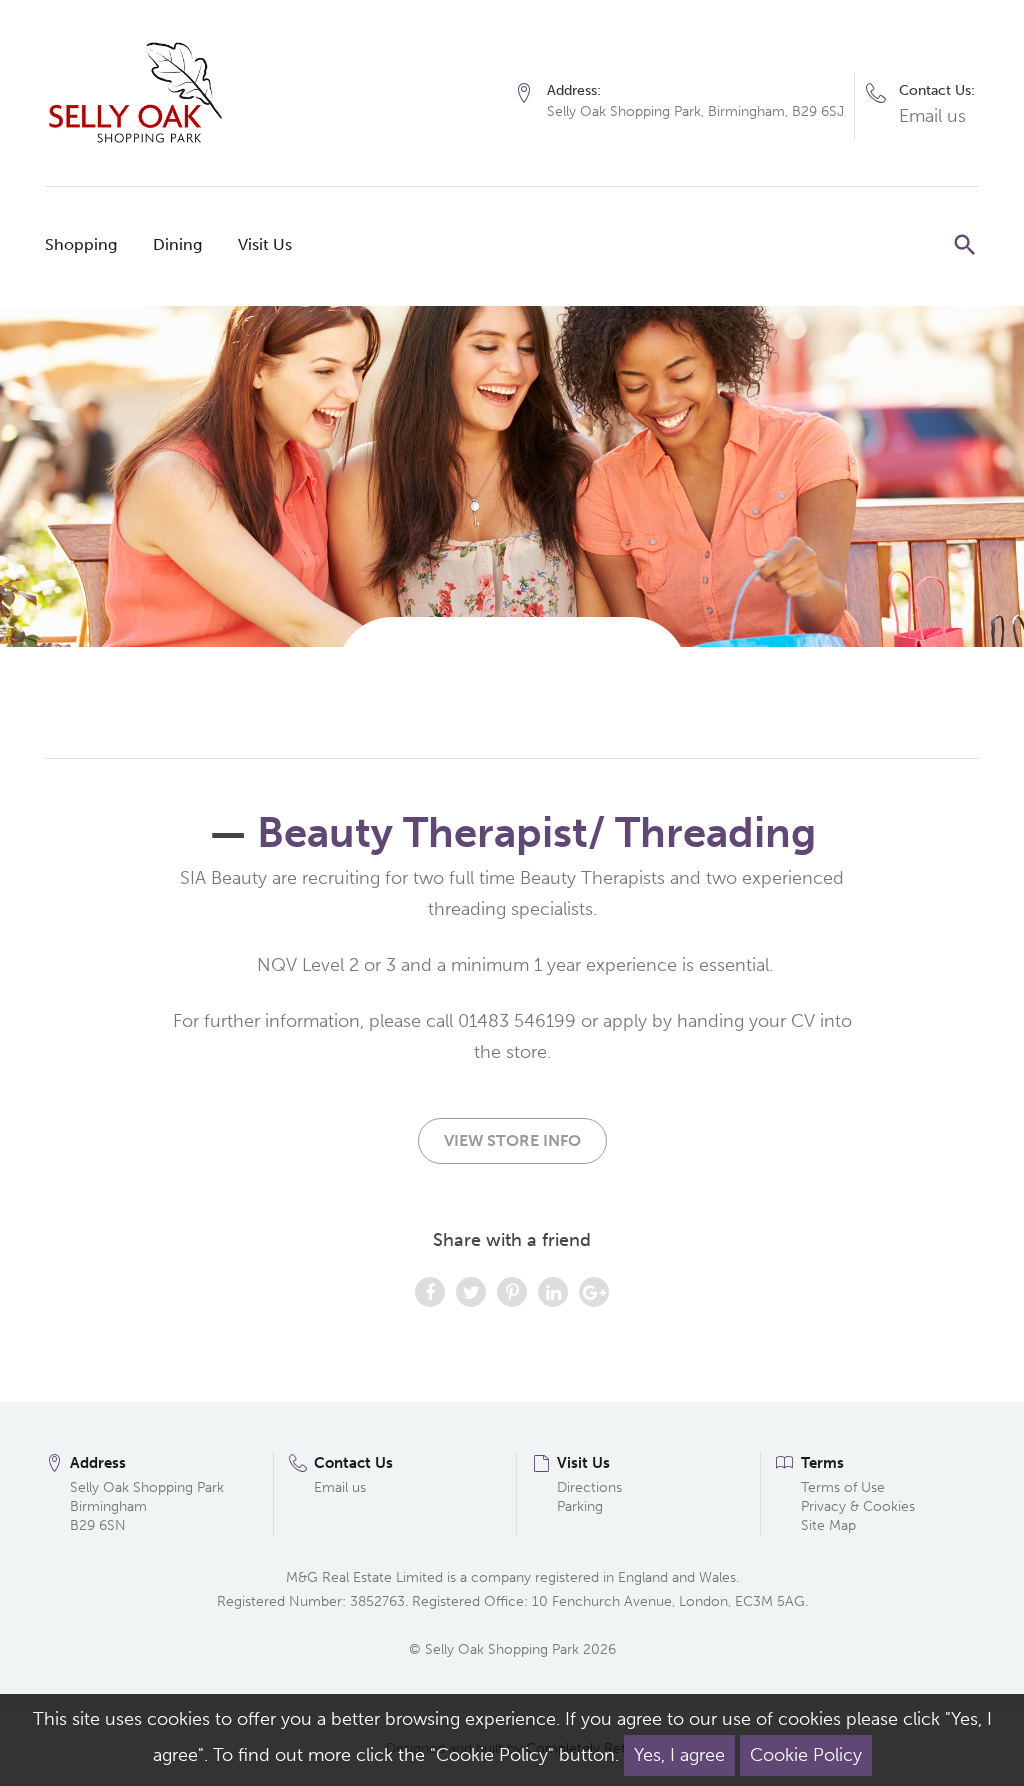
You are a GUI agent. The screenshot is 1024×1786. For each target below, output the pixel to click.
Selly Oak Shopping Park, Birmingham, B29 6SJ (695, 111)
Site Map (828, 1525)
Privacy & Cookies (858, 1506)
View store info (512, 1140)
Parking (580, 1506)
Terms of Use (843, 1487)
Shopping (81, 244)
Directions (589, 1487)
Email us (932, 116)
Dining (177, 244)
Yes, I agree (679, 1755)
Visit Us (265, 244)
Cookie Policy (806, 1755)
